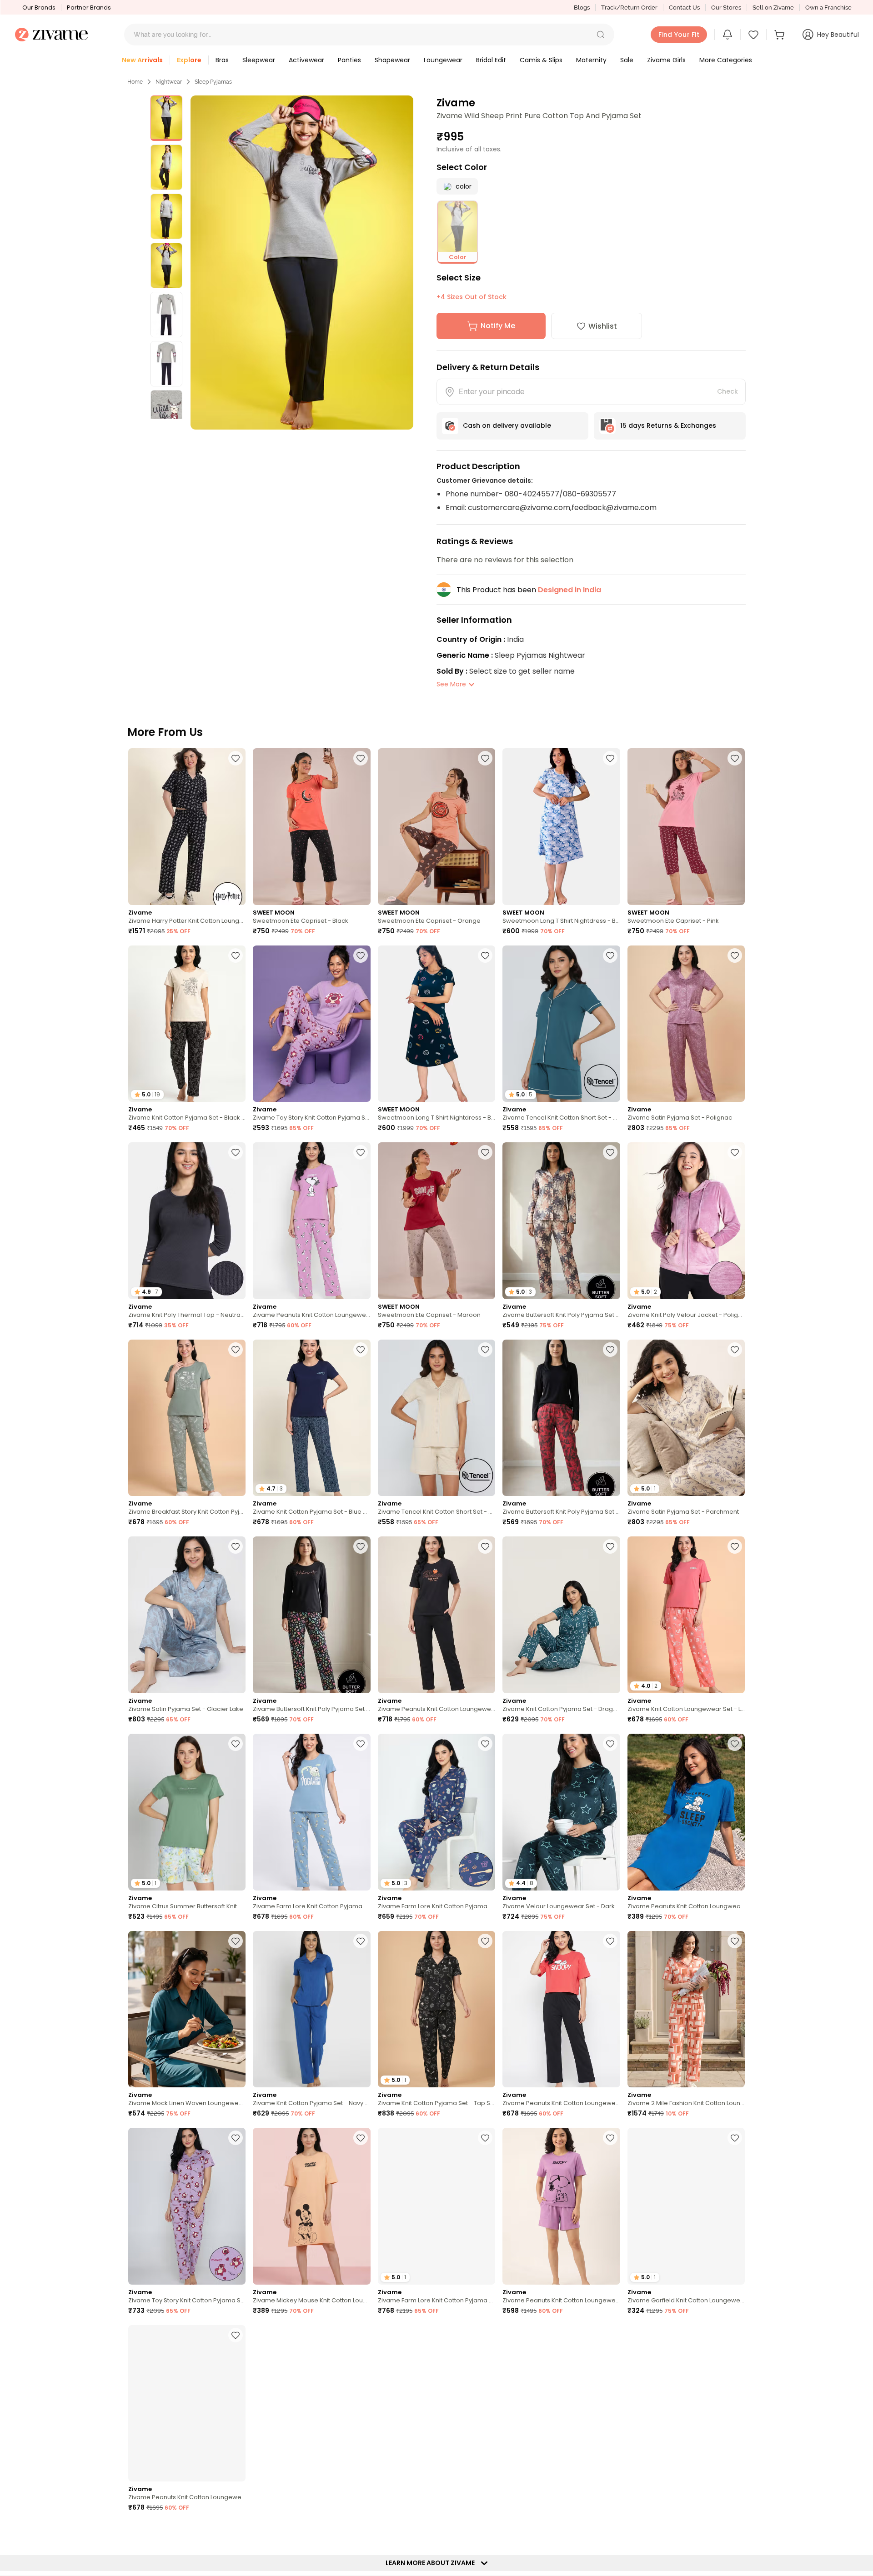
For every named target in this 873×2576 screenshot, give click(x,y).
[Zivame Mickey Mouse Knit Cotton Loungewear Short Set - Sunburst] (436, 2403)
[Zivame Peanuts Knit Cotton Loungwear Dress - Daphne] (686, 1812)
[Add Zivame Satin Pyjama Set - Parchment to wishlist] (735, 1350)
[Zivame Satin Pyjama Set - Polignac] (686, 1024)
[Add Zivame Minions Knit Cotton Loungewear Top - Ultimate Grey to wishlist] (735, 2335)
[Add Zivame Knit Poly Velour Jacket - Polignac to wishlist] (735, 1152)
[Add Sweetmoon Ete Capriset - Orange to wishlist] (485, 758)
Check (727, 391)
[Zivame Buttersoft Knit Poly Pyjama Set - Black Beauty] (311, 1615)
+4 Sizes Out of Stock (472, 297)
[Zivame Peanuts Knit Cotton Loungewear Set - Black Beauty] (436, 1615)
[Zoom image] (302, 263)
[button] (601, 35)
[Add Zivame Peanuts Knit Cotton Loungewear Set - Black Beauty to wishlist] (485, 1546)
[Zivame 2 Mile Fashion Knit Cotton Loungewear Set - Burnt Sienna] (686, 2009)
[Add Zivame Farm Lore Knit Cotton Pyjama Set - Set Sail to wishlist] (485, 1744)
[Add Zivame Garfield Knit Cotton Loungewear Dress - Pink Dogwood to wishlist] (735, 2138)
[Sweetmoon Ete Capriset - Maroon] (436, 1221)
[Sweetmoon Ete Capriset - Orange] (436, 827)
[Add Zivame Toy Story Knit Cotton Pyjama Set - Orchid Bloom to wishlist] (361, 955)
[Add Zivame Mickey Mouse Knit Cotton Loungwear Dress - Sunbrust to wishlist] (361, 2138)
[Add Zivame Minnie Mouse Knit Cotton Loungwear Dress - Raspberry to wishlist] (361, 2532)
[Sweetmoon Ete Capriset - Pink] (686, 827)
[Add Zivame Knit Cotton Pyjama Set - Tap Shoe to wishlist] (485, 1941)
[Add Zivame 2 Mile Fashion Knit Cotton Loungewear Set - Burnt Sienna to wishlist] (735, 1941)
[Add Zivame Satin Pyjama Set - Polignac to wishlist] (735, 955)
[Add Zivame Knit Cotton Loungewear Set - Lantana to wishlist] (735, 1546)
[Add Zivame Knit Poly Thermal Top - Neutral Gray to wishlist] (236, 1152)
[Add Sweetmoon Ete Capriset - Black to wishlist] (361, 758)
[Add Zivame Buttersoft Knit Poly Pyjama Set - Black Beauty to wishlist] (361, 1546)
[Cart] (781, 35)
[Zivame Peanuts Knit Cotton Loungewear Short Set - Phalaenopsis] (561, 2206)
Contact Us (684, 8)
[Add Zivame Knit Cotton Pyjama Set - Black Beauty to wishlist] (236, 955)
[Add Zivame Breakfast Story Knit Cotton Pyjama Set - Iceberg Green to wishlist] (236, 1350)
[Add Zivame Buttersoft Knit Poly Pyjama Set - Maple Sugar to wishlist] (610, 1152)
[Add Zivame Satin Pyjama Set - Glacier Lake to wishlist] (236, 1546)
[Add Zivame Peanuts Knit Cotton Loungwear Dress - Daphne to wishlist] (735, 1744)
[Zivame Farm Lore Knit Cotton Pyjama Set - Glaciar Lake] (311, 1812)
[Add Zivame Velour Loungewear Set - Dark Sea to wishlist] (610, 1744)
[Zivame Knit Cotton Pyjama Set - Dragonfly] (561, 1615)
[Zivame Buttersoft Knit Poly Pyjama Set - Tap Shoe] (561, 1418)
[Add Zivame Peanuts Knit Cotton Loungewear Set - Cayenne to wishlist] (610, 1941)
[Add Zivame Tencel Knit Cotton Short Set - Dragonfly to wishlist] (610, 955)
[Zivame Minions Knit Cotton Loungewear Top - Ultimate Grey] (686, 2403)
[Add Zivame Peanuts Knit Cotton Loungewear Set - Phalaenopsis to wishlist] (361, 1152)
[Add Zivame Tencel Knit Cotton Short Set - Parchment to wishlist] (485, 1350)
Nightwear (169, 82)
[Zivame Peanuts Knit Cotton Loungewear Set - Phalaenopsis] (311, 1221)
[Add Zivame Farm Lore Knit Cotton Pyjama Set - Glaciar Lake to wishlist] (361, 1744)
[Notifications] (727, 35)
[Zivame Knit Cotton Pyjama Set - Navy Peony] (311, 2009)
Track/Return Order (629, 8)
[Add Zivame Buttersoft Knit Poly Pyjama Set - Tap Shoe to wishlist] (610, 1350)
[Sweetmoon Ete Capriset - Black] (311, 827)
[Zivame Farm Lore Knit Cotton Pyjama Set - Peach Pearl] (311, 2403)
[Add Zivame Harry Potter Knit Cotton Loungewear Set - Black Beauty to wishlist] (236, 758)
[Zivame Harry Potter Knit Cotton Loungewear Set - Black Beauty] (187, 827)
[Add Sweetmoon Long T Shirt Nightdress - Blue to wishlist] (610, 758)
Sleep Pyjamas (213, 82)
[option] (166, 118)
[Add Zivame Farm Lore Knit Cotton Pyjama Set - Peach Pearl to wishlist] (361, 2335)
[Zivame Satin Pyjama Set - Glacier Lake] (187, 1615)
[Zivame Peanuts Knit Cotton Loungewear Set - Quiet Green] (187, 2403)
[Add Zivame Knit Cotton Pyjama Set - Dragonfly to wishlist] (610, 1546)
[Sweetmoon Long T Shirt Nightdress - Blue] (561, 827)
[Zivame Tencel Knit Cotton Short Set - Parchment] (436, 1418)
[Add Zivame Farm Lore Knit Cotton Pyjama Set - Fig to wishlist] (485, 2138)
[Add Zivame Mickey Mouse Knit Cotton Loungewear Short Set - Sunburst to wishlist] (485, 2335)
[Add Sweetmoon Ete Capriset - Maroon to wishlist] (485, 1152)
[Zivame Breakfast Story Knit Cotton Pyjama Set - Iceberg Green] (187, 1418)
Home (135, 82)
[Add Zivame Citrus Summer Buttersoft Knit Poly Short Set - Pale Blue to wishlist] (236, 1744)
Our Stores (726, 8)
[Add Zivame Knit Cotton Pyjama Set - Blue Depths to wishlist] (361, 1350)
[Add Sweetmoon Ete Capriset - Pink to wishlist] (735, 758)
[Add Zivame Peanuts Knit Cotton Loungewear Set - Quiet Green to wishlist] (236, 2335)
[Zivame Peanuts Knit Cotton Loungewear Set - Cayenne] (561, 2009)
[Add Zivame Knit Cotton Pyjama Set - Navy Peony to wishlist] (361, 1941)
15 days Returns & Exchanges (668, 425)
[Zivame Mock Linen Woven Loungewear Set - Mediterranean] (187, 2009)
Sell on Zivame (773, 8)
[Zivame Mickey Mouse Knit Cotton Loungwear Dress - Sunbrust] (311, 2206)
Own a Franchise (828, 8)
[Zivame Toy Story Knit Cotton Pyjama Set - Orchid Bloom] (311, 1024)
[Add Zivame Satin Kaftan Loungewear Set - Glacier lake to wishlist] (485, 2532)
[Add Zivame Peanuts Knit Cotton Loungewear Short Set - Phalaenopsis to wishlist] (610, 2138)
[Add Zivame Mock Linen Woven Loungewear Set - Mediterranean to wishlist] (236, 1941)
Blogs (582, 8)
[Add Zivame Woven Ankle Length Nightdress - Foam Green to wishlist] (610, 2335)
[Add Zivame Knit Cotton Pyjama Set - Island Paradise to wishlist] (735, 2532)
